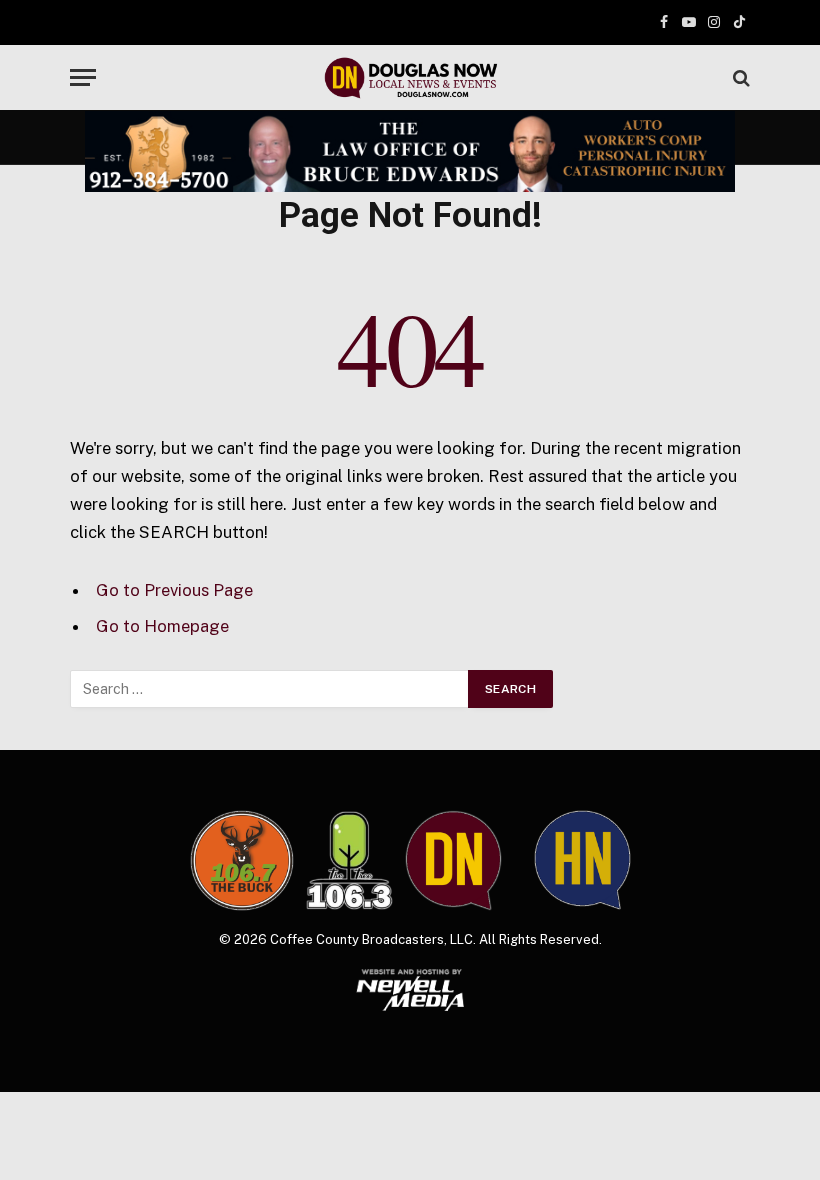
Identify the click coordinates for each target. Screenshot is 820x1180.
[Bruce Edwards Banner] (410, 151)
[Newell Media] (410, 990)
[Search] (739, 77)
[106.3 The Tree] (349, 861)
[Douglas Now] (410, 77)
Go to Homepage (162, 626)
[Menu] (83, 77)
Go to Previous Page (174, 590)
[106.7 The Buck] (242, 860)
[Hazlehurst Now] (582, 860)
